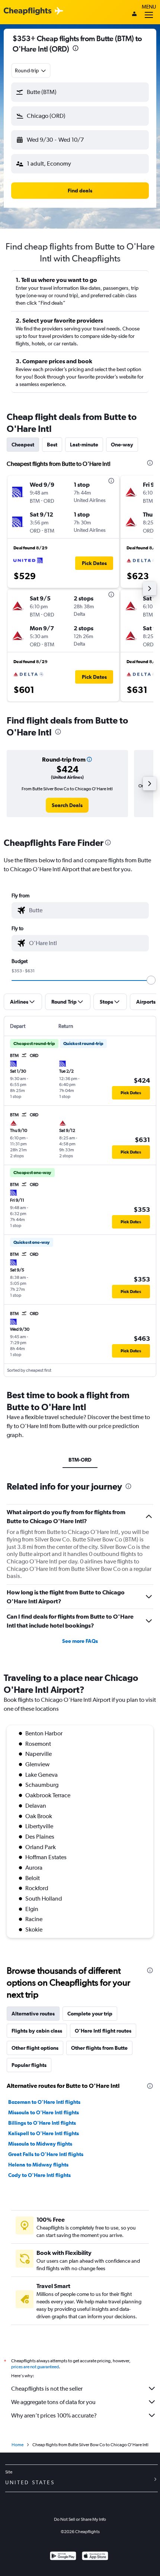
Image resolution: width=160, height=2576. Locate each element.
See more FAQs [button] (80, 1641)
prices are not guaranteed (35, 2367)
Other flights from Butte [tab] (99, 2048)
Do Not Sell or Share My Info (80, 2519)
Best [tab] (52, 445)
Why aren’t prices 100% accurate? (54, 2415)
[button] (76, 49)
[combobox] (31, 70)
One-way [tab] (122, 445)
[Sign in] (134, 15)
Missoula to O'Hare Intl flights (44, 2112)
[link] (67, 805)
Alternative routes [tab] (33, 2014)
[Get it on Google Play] (63, 2557)
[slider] (151, 980)
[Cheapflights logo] (28, 11)
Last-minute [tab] (84, 445)
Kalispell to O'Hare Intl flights (44, 2133)
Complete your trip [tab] (90, 2014)
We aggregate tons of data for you (53, 2402)
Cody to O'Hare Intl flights (39, 2175)
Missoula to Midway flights (40, 2144)
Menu (149, 7)
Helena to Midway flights (38, 2165)
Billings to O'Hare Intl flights (42, 2123)
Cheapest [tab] (23, 445)
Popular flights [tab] (29, 2065)
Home (17, 2445)
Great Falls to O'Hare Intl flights (46, 2154)
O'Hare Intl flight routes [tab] (103, 2031)
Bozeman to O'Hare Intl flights (44, 2102)
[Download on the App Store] (95, 2557)
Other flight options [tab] (35, 2048)
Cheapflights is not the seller (47, 2389)
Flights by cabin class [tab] (37, 2031)
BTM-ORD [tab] (80, 1460)
